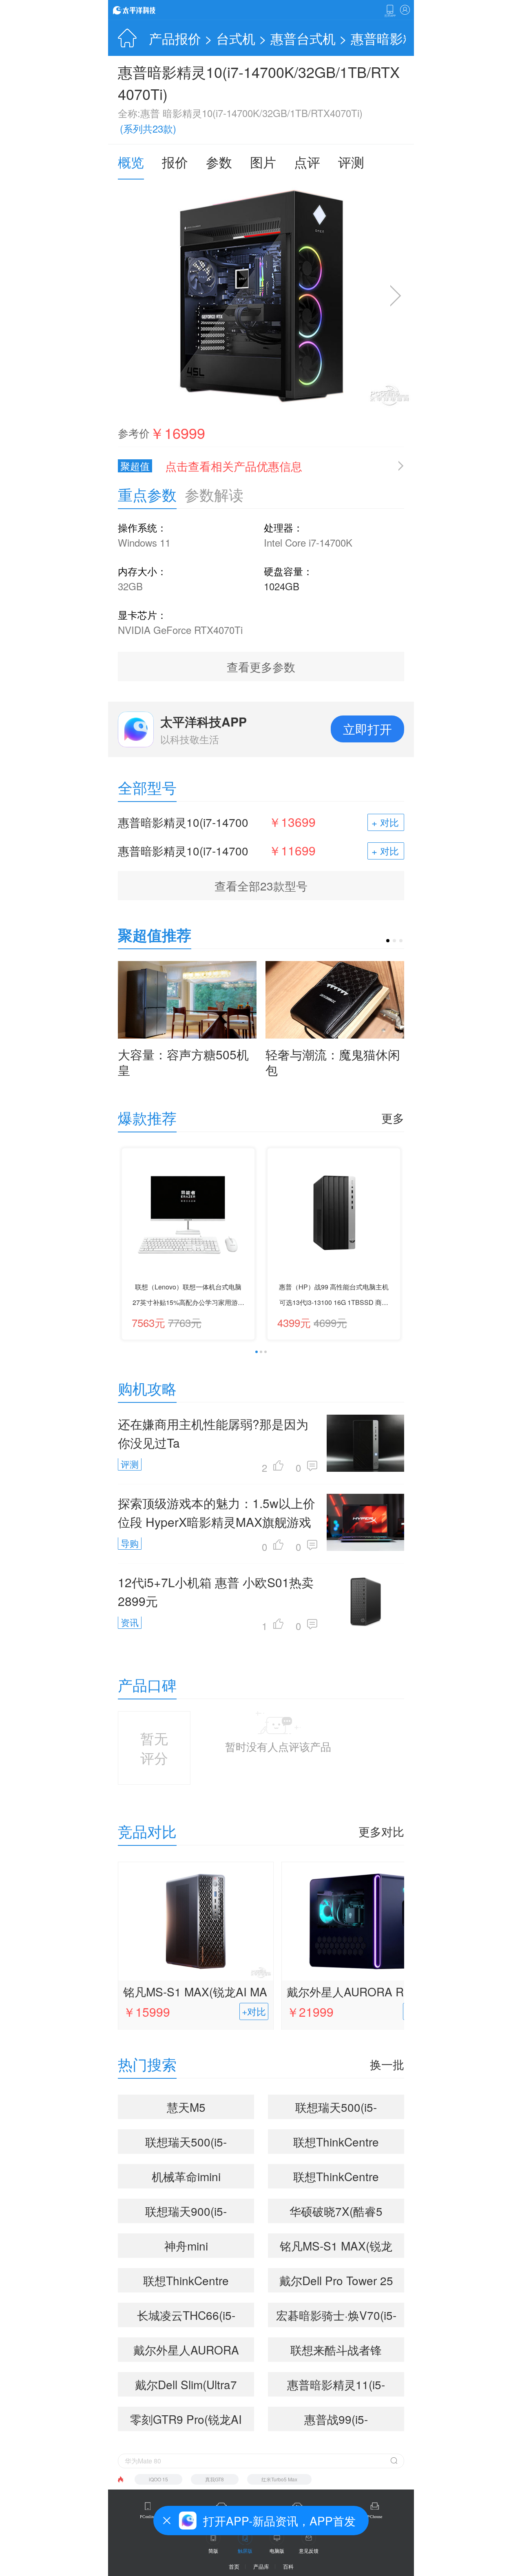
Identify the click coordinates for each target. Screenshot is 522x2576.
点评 (307, 162)
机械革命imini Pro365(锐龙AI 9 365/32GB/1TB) (186, 2178)
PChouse (375, 2517)
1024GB (282, 586)
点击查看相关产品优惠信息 (234, 466)
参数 (219, 162)
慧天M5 (186, 2107)
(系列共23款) (148, 128)
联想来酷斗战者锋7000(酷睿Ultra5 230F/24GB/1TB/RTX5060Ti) (340, 2352)
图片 (263, 162)
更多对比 (381, 1831)
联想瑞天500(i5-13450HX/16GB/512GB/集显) (187, 2144)
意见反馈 (309, 2551)
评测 (351, 162)
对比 (389, 822)
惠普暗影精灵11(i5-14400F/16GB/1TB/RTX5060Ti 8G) (340, 2386)
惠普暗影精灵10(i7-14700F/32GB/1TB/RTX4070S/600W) (185, 851)
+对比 (254, 2011)
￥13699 (292, 822)
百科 (288, 2566)
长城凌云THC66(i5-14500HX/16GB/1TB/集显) (186, 2317)
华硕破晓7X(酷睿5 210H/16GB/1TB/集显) (336, 2213)
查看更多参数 (261, 667)
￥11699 (292, 851)
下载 (390, 11)
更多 (393, 1118)
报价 (175, 162)
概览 (131, 162)
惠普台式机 (303, 38)
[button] (388, 941)
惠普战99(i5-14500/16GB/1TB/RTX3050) (340, 2421)
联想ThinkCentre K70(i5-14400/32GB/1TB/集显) (186, 2282)
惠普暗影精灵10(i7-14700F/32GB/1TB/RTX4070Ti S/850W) (183, 822)
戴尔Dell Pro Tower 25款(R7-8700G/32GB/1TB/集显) (336, 2282)
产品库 (261, 2566)
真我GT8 (215, 2479)
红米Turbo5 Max (279, 2479)
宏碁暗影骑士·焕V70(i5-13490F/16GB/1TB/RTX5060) (340, 2317)
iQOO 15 (158, 2479)
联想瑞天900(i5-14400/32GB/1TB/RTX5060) (189, 2213)
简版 (213, 2551)
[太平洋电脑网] (146, 10)
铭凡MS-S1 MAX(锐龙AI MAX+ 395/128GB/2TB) (195, 1993)
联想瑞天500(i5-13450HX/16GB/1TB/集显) (336, 2109)
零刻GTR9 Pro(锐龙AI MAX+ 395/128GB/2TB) (186, 2421)
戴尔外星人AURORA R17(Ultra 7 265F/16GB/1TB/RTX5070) (359, 1993)
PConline (148, 2517)
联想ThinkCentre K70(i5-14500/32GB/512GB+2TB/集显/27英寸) (340, 2178)
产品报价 (175, 38)
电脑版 (277, 2551)
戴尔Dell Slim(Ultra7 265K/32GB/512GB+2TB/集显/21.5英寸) (189, 2386)
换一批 (387, 2064)
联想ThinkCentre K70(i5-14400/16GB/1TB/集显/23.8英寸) (336, 2144)
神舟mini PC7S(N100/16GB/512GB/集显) (189, 2248)
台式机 (236, 38)
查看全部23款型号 (261, 886)
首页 (234, 2566)
